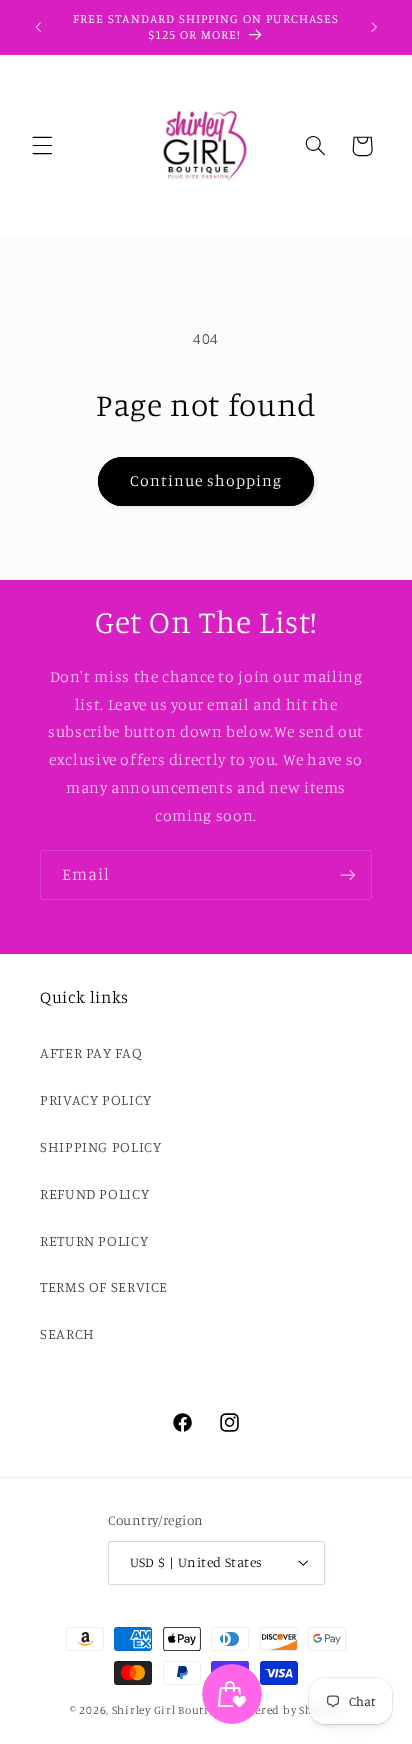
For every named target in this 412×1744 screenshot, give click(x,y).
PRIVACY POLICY (96, 1099)
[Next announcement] (374, 27)
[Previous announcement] (38, 27)
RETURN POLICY (94, 1240)
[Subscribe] (348, 874)
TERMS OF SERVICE (104, 1286)
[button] (42, 146)
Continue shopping (206, 480)
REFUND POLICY (94, 1193)
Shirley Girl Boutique (171, 1710)
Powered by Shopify (287, 1710)
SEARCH (67, 1333)
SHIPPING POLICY (100, 1146)
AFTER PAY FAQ (91, 1052)
